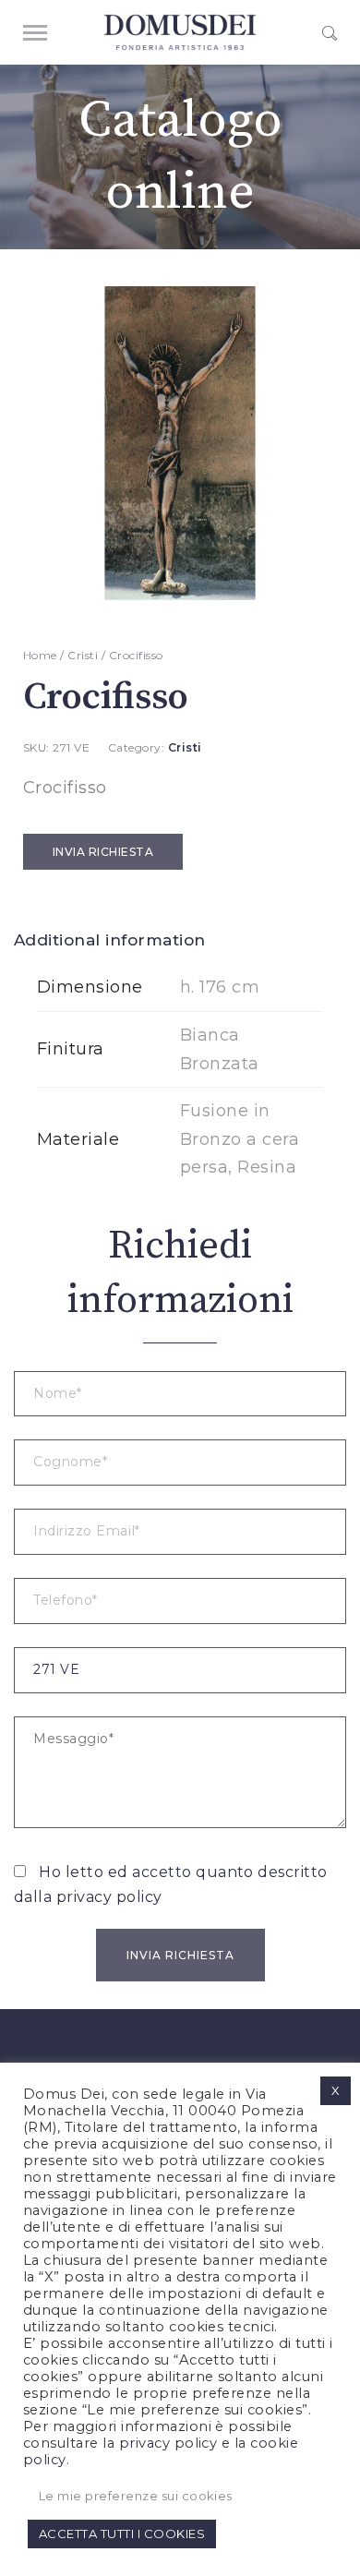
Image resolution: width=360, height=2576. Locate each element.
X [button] (336, 2090)
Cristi (83, 655)
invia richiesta (103, 852)
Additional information (110, 940)
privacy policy (109, 1897)
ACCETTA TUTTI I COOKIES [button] (122, 2534)
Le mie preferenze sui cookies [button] (136, 2496)
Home (40, 655)
